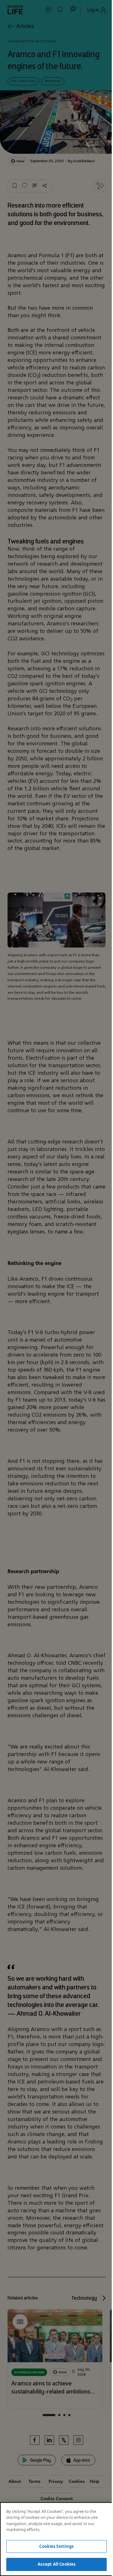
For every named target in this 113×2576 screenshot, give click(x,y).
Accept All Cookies (56, 2564)
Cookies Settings (56, 2546)
